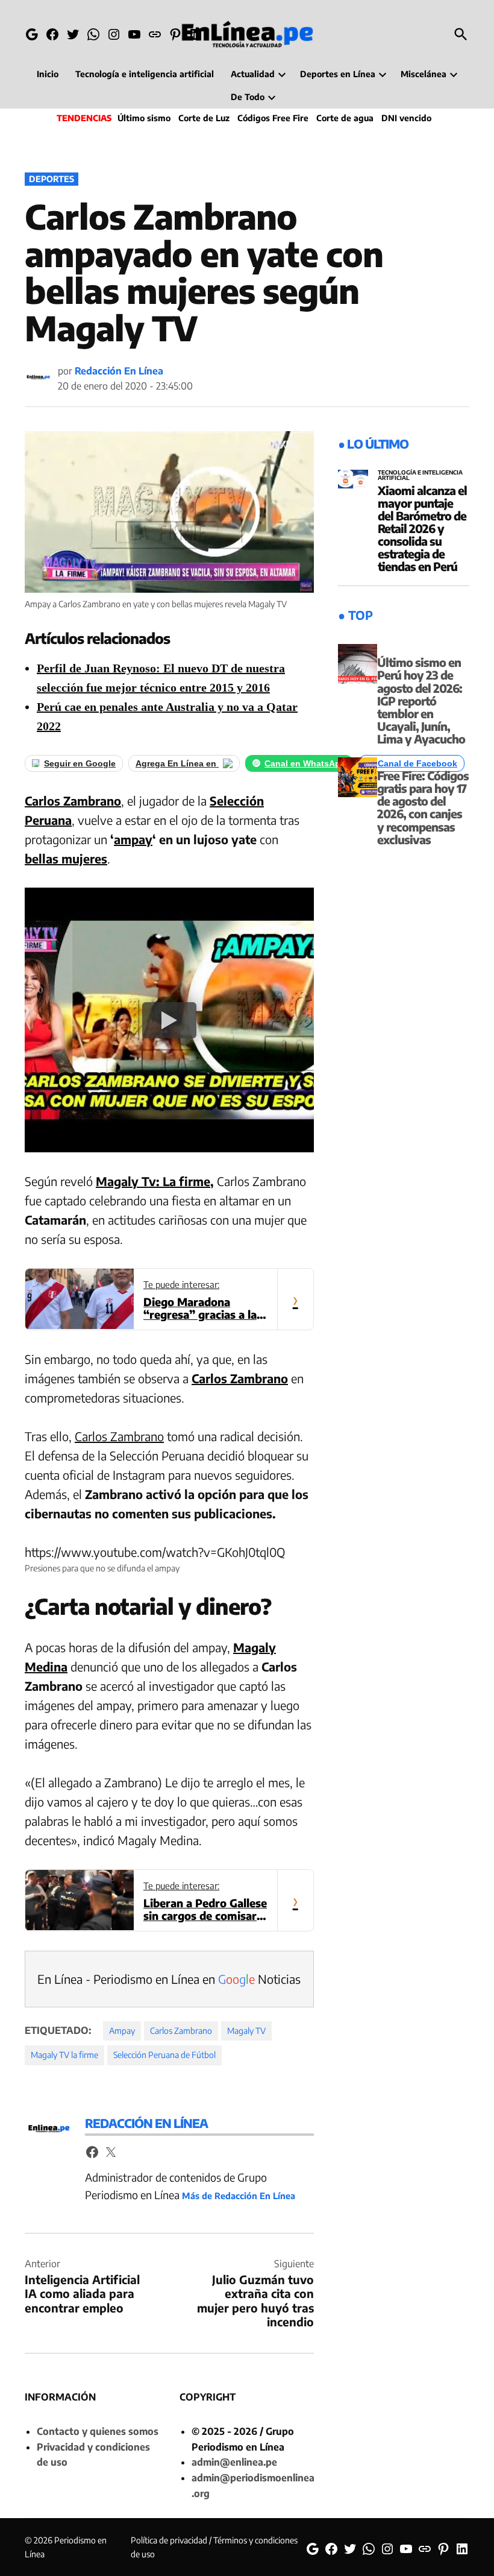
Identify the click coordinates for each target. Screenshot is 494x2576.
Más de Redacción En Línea (239, 2196)
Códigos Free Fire (273, 118)
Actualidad (253, 74)
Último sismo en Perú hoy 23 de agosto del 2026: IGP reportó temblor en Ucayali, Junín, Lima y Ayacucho (421, 700)
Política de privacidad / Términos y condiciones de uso (214, 2547)
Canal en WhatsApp (305, 763)
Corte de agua (345, 118)
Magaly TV (246, 2031)
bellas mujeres (66, 858)
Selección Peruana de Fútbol (164, 2055)
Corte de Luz (204, 118)
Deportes (52, 179)
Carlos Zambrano (73, 800)
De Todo (248, 97)
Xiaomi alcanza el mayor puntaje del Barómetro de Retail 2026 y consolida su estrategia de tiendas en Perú (422, 529)
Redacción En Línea (119, 371)
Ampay (122, 2031)
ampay (133, 839)
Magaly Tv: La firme (153, 1181)
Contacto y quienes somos (98, 2431)
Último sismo (144, 118)
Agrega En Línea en (177, 763)
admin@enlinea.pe (234, 2462)
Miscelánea (424, 74)
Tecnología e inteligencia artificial (145, 74)
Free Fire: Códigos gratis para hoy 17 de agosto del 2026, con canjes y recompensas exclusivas (423, 807)
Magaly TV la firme (64, 2055)
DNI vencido (406, 118)
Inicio (48, 74)
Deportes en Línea (338, 74)
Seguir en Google (80, 763)
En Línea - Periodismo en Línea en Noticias (169, 1979)
